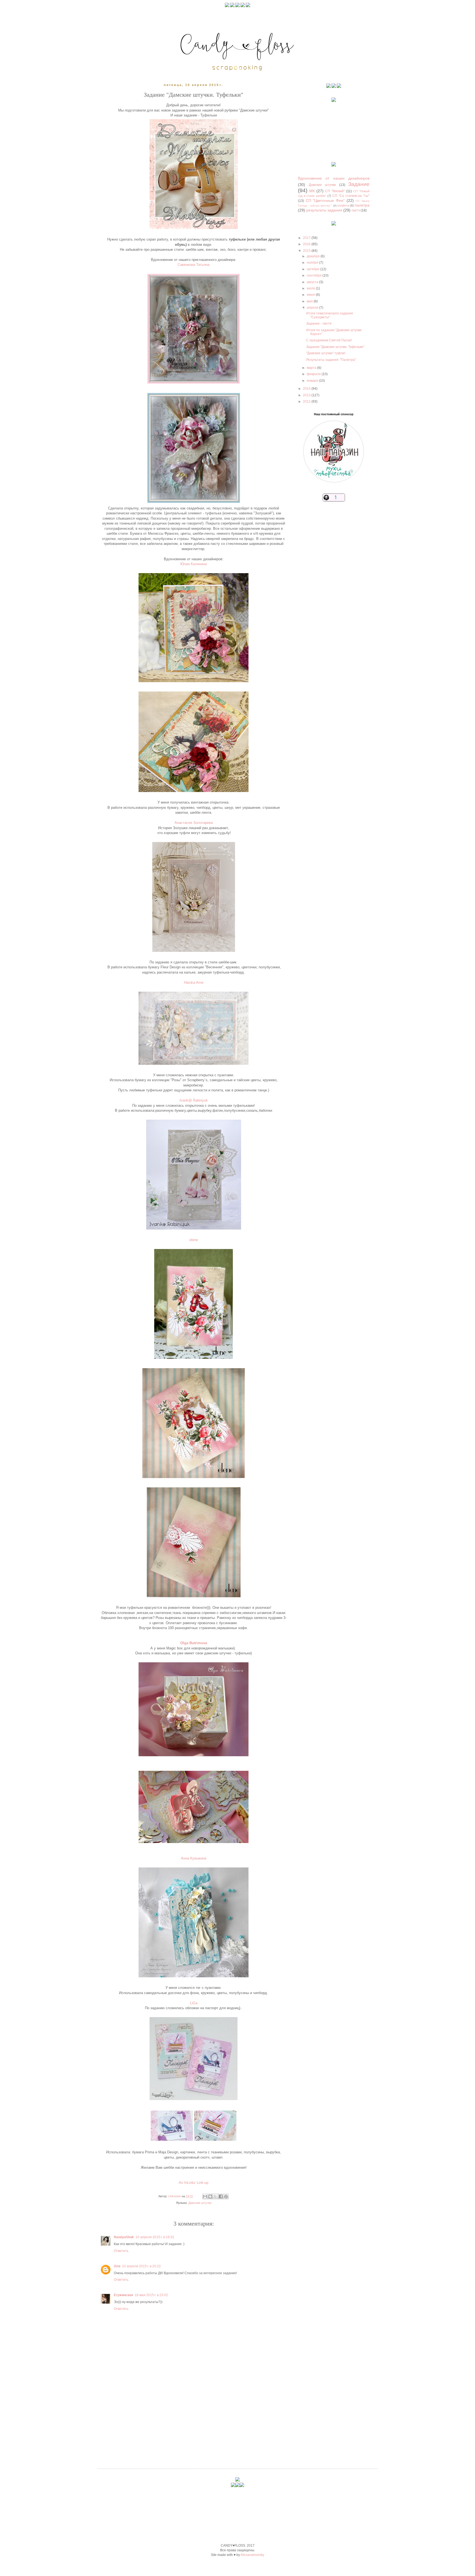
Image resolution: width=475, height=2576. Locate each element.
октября (314, 269)
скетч (356, 210)
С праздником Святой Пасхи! (329, 340)
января (313, 381)
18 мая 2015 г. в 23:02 (151, 2295)
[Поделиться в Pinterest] (226, 2196)
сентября (315, 275)
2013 (307, 395)
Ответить (121, 2251)
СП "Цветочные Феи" (325, 200)
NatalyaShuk (124, 2237)
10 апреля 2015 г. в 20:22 (141, 2266)
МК (312, 191)
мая (310, 301)
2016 (307, 244)
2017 (307, 238)
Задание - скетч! (319, 324)
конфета (343, 205)
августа (313, 282)
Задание (359, 184)
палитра (362, 205)
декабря (314, 256)
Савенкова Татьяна (194, 265)
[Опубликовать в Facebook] (221, 2196)
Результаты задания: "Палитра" (331, 360)
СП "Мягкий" (335, 191)
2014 (307, 389)
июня (311, 295)
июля (311, 288)
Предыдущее (259, 2420)
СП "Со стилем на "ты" (351, 196)
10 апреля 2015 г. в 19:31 (155, 2237)
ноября (313, 263)
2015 (307, 251)
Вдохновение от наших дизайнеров (334, 178)
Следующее (128, 2420)
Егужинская (123, 2295)
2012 (307, 402)
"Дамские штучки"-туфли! (326, 353)
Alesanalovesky (252, 2555)
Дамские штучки (200, 2203)
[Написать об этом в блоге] (210, 2196)
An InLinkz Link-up (194, 2183)
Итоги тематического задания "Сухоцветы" (330, 315)
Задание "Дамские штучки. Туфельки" (335, 347)
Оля (117, 2266)
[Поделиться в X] (216, 2196)
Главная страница (204, 2420)
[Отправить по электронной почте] (205, 2196)
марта (312, 368)
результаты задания (324, 210)
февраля (314, 374)
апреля (313, 308)
